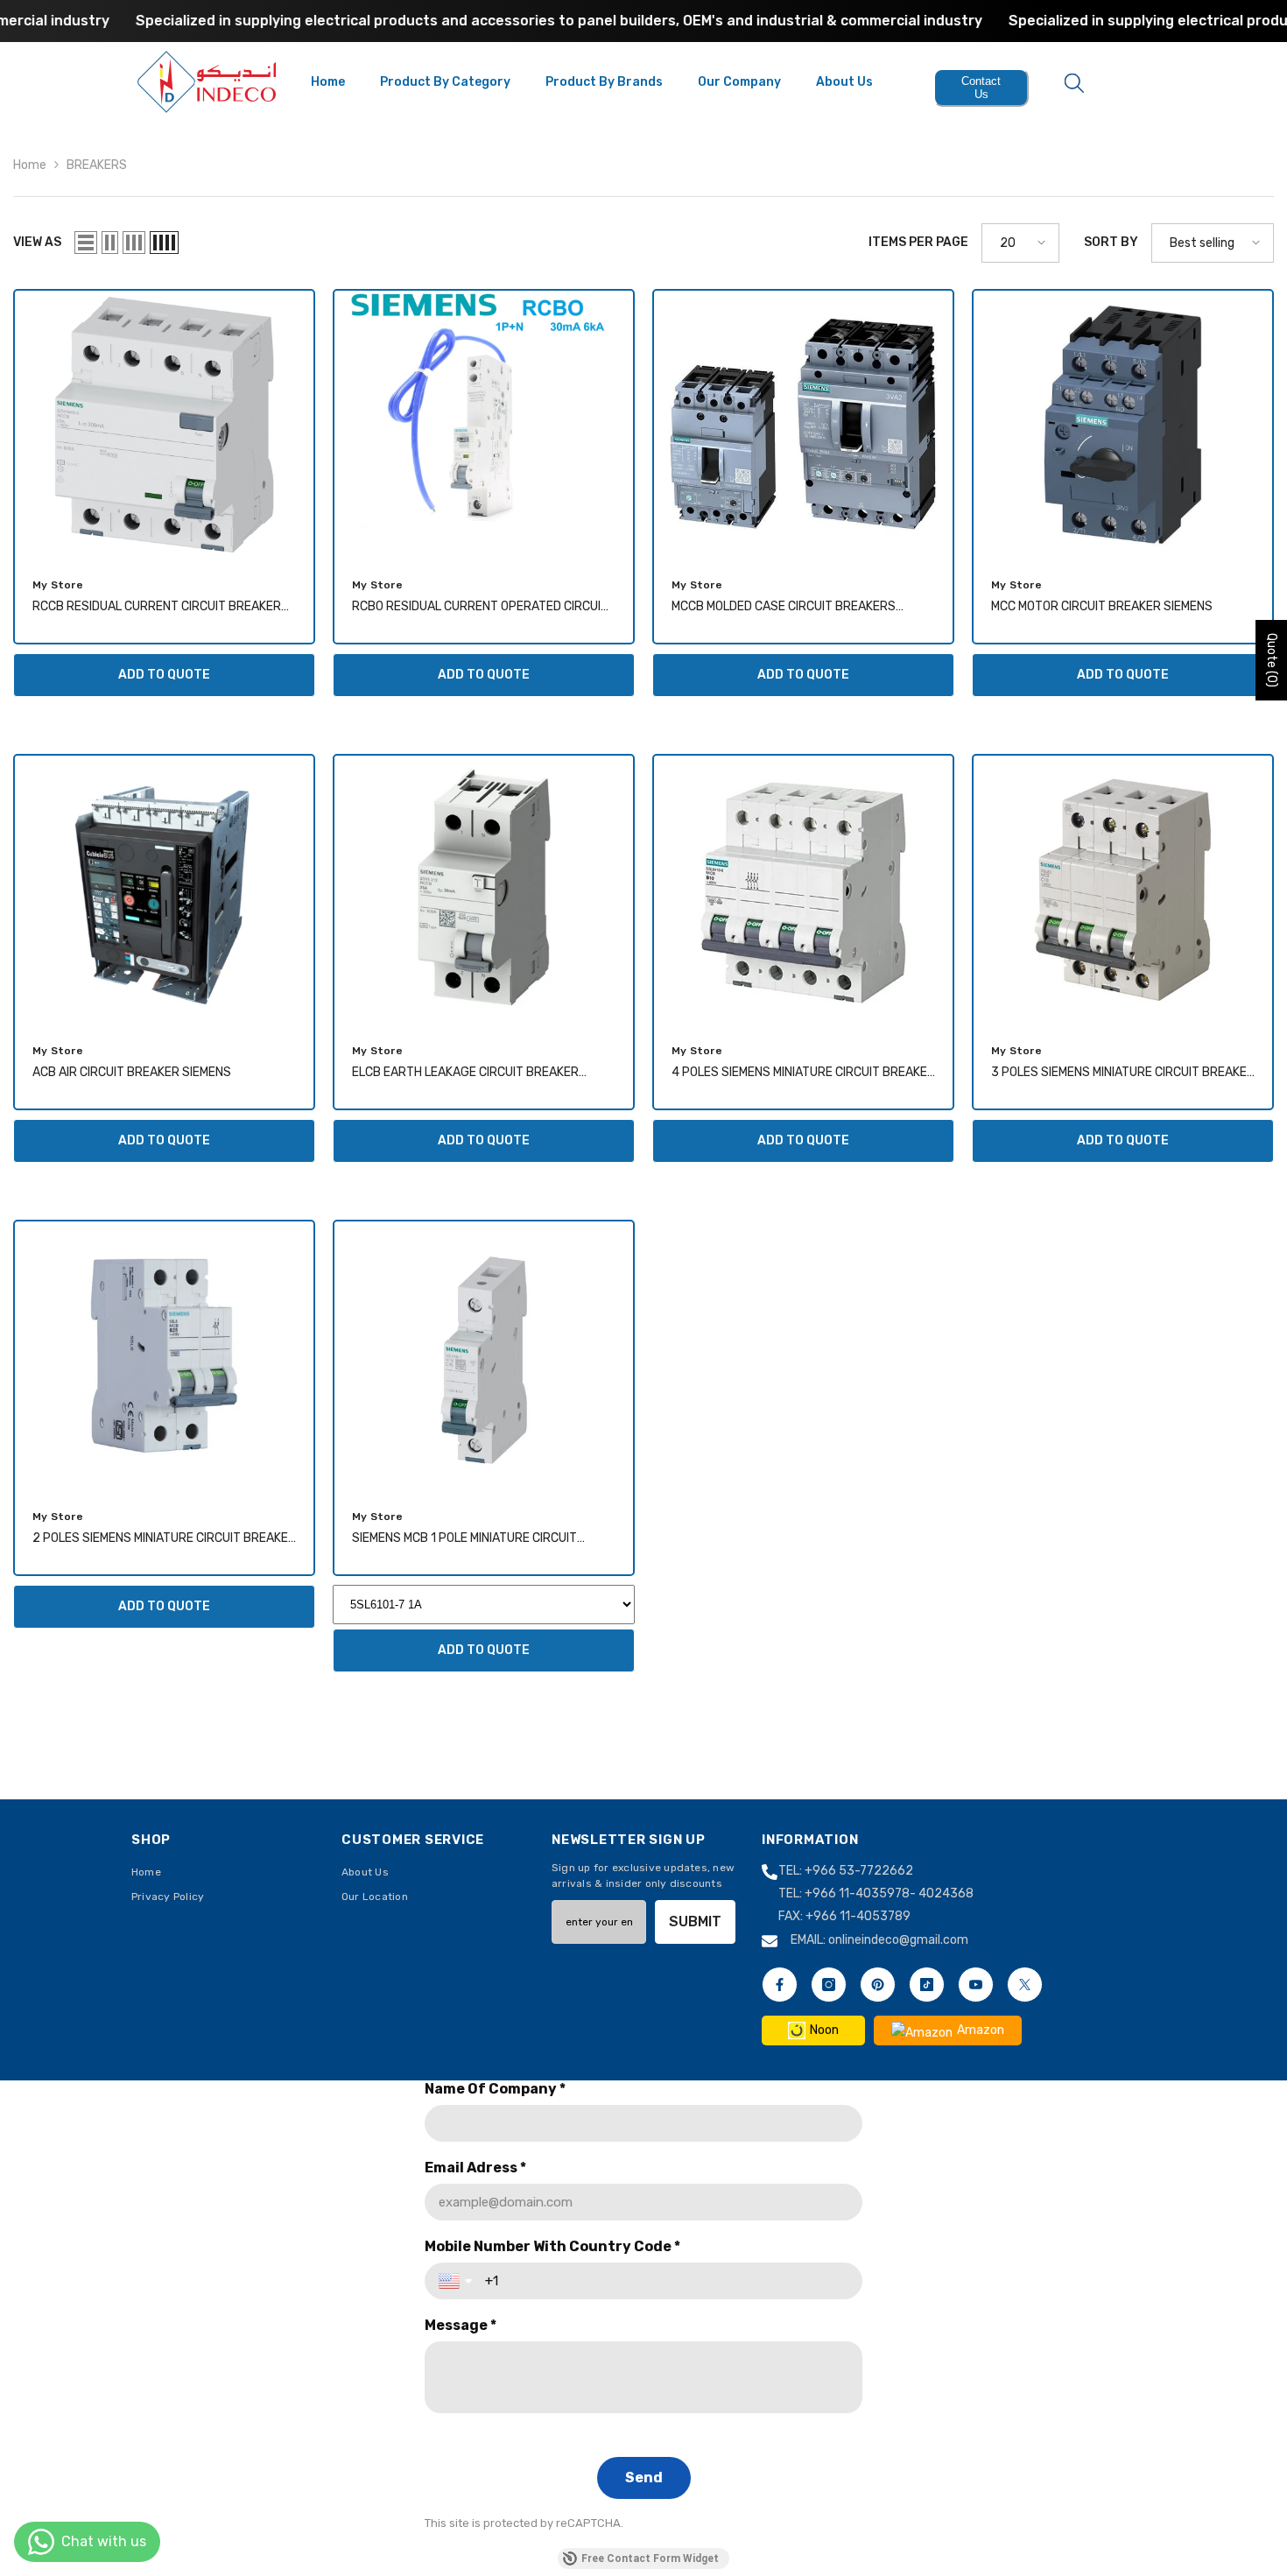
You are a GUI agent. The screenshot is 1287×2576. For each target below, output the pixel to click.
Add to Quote (164, 675)
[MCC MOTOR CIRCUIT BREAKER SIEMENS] (1123, 425)
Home (30, 165)
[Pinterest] (878, 1985)
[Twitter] (1025, 1985)
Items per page (918, 242)
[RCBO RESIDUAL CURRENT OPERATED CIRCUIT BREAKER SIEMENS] (484, 425)
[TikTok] (927, 1985)
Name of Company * (495, 2089)
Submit (695, 1921)
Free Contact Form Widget (650, 2558)
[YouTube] (976, 1985)
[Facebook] (780, 1985)
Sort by (1111, 242)
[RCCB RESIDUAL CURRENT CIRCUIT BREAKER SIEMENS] (164, 425)
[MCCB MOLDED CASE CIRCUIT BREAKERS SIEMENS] (803, 425)
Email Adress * (475, 2168)
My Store (58, 585)
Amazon (981, 2030)
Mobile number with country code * (552, 2246)
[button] (86, 243)
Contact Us (981, 88)
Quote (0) (1272, 660)
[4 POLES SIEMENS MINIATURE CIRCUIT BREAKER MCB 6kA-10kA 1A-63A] (803, 890)
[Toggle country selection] (457, 2281)
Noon (824, 2030)
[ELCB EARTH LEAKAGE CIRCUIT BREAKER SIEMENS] (484, 890)
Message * (461, 2325)
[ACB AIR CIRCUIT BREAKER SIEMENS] (164, 890)
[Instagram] (829, 1985)
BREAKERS (97, 165)
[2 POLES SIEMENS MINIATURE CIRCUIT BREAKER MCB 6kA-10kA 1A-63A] (164, 1356)
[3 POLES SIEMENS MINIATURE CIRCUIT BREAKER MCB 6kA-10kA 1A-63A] (1123, 890)
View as (37, 242)
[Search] (1074, 82)
